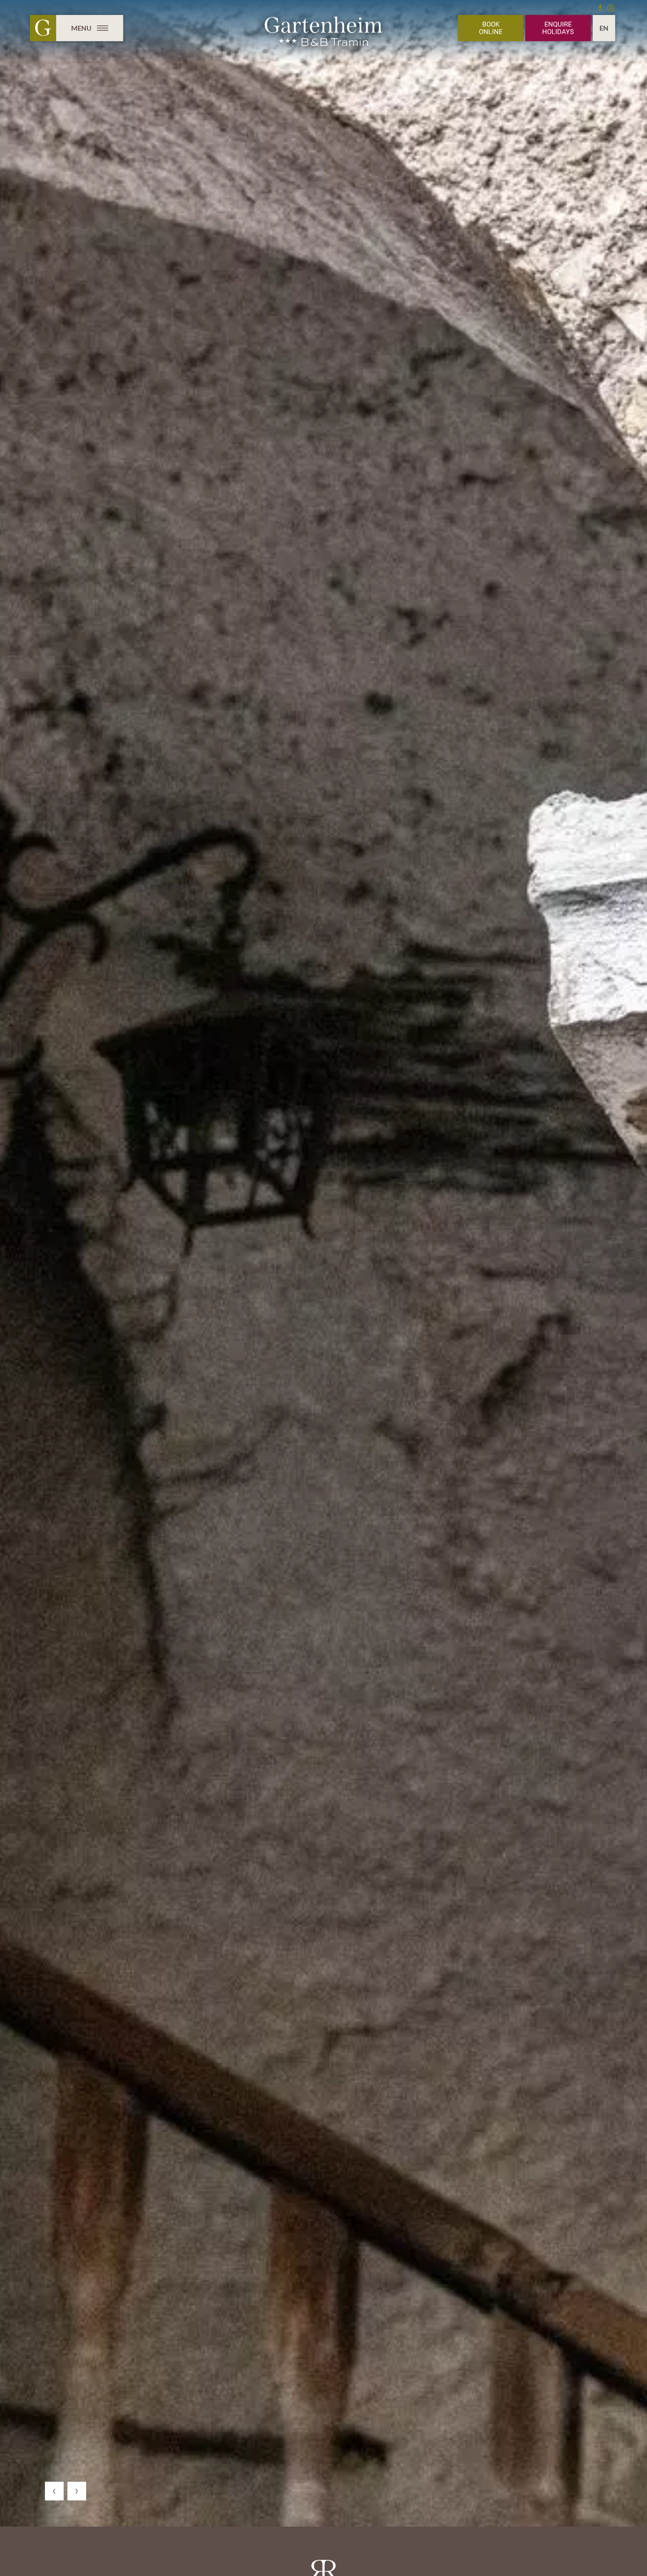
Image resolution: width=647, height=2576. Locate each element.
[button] (54, 2491)
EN (604, 28)
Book (491, 28)
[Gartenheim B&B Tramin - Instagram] (611, 8)
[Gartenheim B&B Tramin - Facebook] (600, 8)
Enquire (558, 28)
